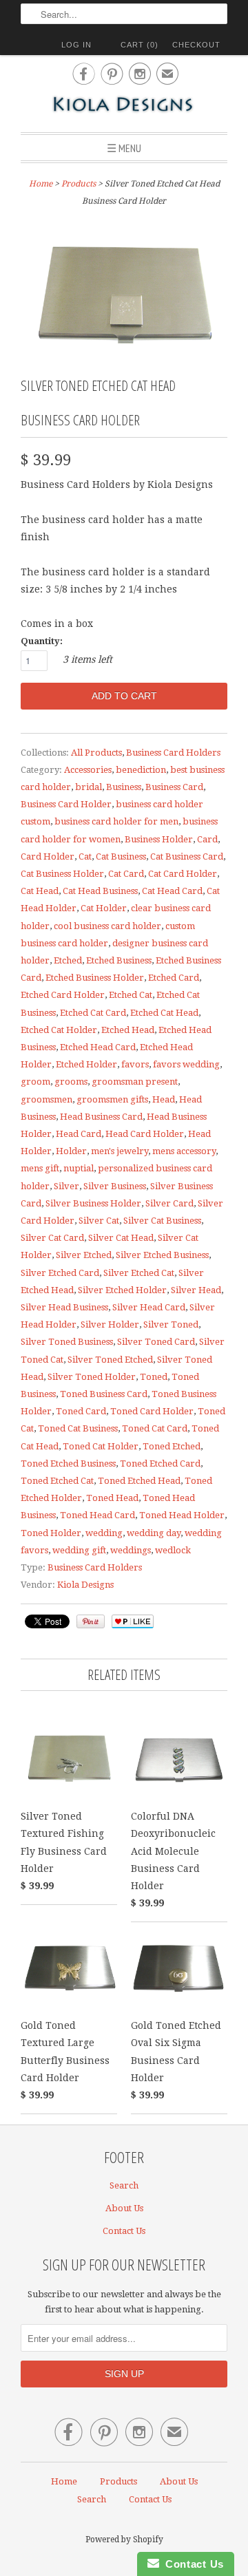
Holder (71, 1151)
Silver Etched (84, 1255)
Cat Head (40, 891)
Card (207, 839)
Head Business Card (101, 1117)
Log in (76, 45)
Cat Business (121, 856)
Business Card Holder (66, 804)
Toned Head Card (97, 1515)
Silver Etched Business (162, 1255)
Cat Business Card (187, 856)
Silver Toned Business (67, 1342)
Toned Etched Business (68, 1463)
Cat (85, 856)
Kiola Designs (85, 1585)
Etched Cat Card (93, 1013)
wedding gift (79, 1550)
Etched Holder (86, 1064)
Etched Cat (131, 995)
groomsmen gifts (112, 1099)
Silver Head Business (64, 1307)
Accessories (88, 770)
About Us (124, 2208)
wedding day (154, 1533)
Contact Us (124, 2231)
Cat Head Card (172, 891)
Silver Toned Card (156, 1342)
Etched (68, 960)
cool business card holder (107, 926)
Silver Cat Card (52, 1238)
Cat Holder (104, 908)
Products (79, 184)
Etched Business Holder (95, 978)
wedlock (173, 1550)
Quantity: (42, 641)
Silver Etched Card (60, 1273)
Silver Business (115, 1186)
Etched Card (174, 978)
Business (124, 787)
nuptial (79, 1168)
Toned (154, 1377)
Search (124, 2185)
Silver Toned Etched (110, 1360)
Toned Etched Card (160, 1463)
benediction (141, 770)
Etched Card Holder (63, 995)
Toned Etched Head (139, 1481)
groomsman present (135, 1082)
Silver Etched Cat (139, 1273)
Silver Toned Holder (92, 1377)
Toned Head (112, 1498)
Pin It (91, 1621)
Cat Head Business (100, 891)
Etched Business (119, 960)
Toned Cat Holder (101, 1446)
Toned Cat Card (155, 1428)
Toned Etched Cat (57, 1481)
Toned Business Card (104, 1394)
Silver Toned (171, 1324)
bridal (89, 787)
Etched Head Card (98, 1047)
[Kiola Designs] (124, 106)
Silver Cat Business (162, 1221)
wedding (104, 1533)
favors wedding (186, 1064)
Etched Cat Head (164, 1013)
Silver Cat (99, 1221)
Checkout (196, 45)
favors (135, 1064)
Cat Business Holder (62, 874)
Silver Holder (110, 1324)
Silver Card (169, 1203)
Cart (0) (139, 45)
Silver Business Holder (93, 1203)
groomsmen (46, 1099)
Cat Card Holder (183, 874)
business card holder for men (116, 821)
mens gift (40, 1168)
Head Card (79, 1134)
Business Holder (159, 839)
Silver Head (196, 1290)
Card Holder (48, 856)
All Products (96, 753)
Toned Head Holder (182, 1515)
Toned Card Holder (152, 1411)
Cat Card (126, 874)
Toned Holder (51, 1533)
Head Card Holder (145, 1134)
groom (35, 1082)
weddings (131, 1550)
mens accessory (184, 1151)
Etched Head (128, 1030)
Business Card (174, 787)
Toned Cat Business (78, 1428)
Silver (66, 1186)
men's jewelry (120, 1151)
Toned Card (81, 1411)
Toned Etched (172, 1446)
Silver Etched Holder (122, 1290)
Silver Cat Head (121, 1238)
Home (64, 2481)
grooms (71, 1082)
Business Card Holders (173, 753)
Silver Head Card (149, 1307)
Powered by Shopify (124, 2540)
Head (164, 1099)
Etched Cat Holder (59, 1030)
